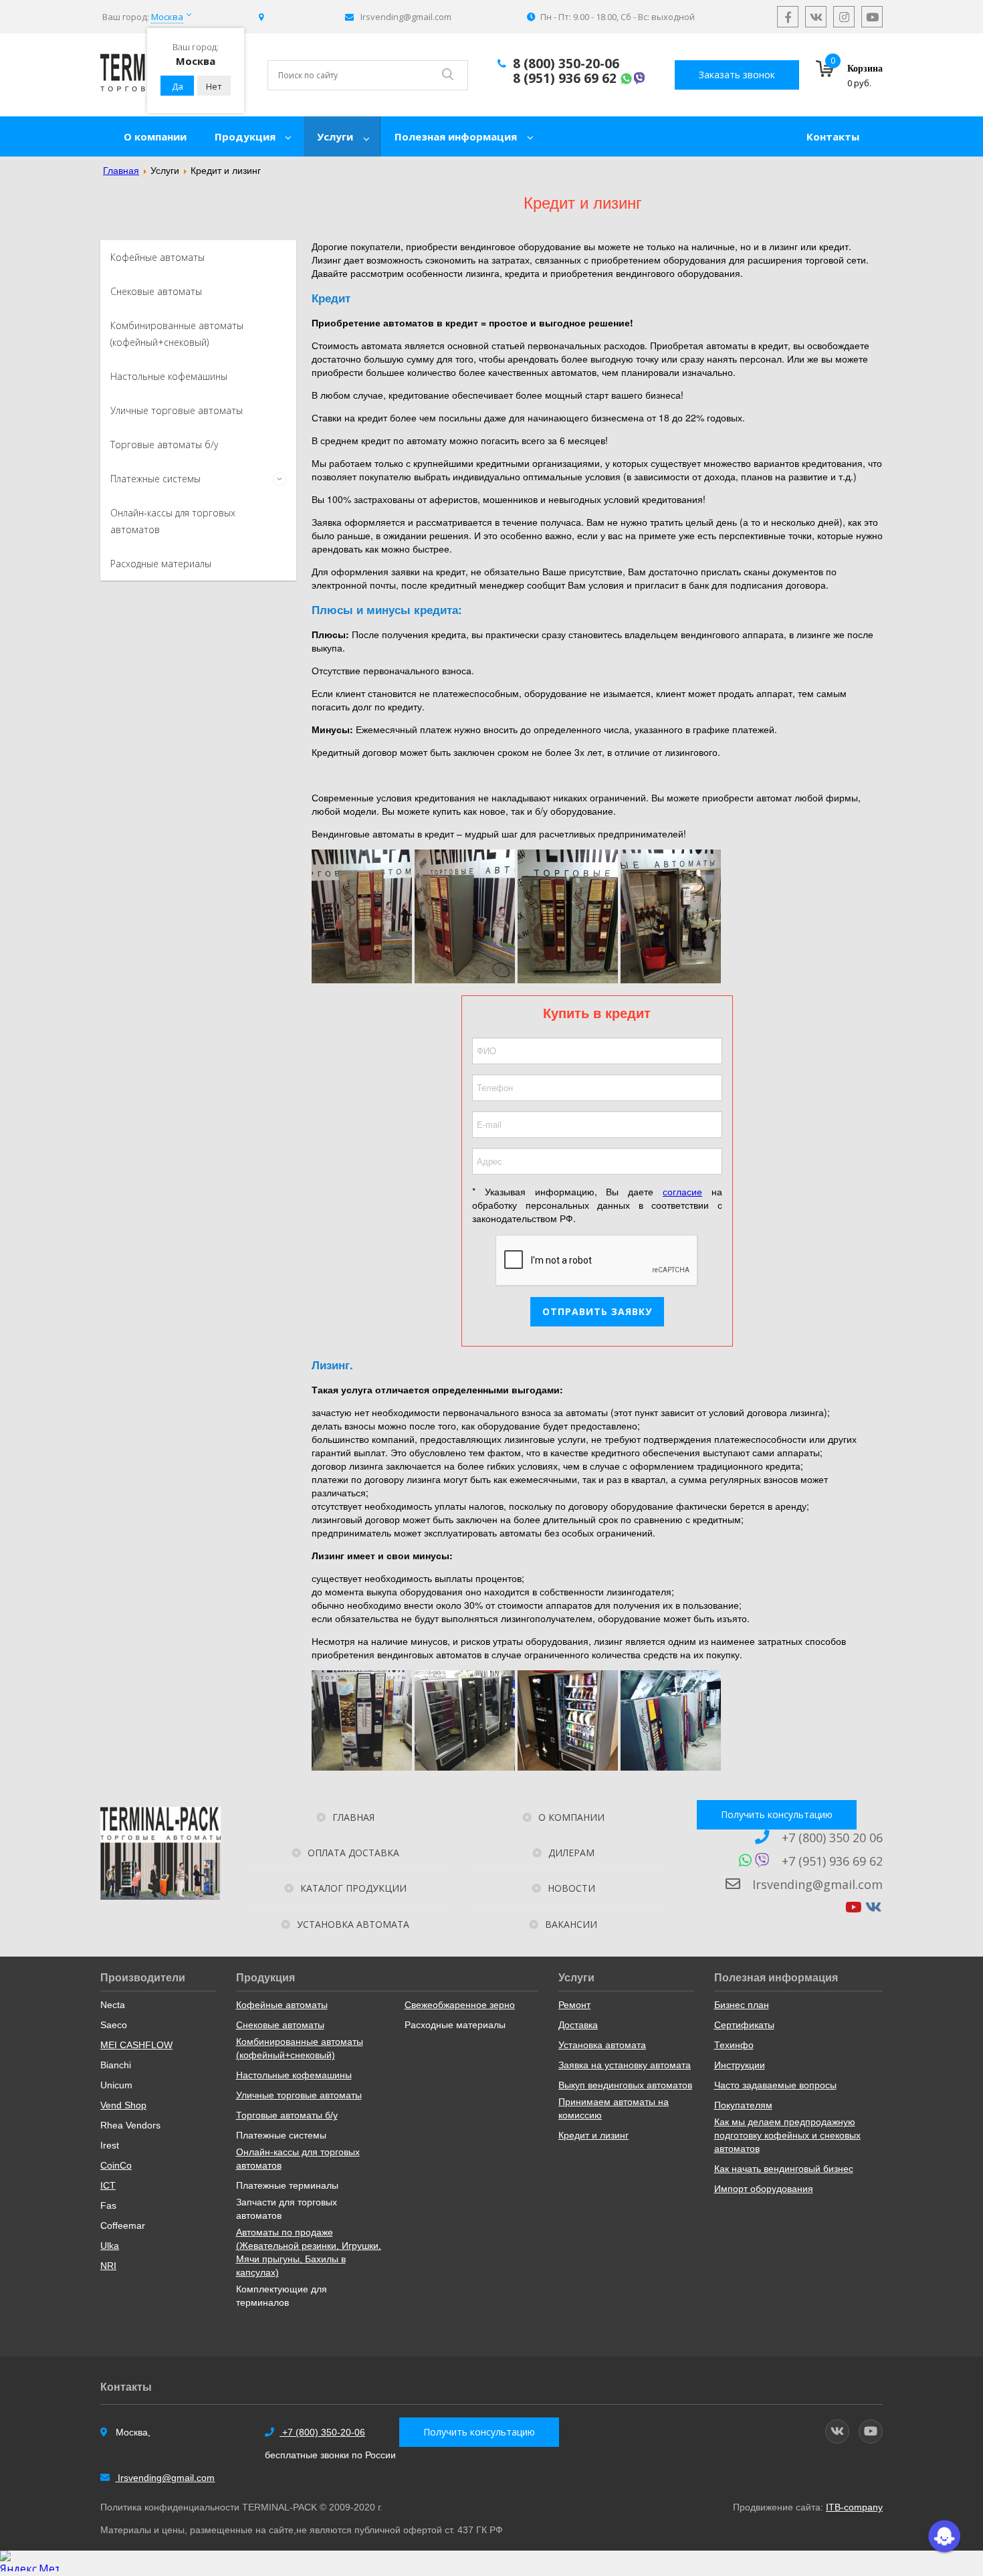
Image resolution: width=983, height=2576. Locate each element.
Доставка (578, 2025)
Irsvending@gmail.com (816, 1884)
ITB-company (854, 2507)
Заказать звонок (737, 75)
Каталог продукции (353, 1888)
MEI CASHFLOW (136, 2045)
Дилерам (571, 1853)
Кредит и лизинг (593, 2135)
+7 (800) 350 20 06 (831, 1838)
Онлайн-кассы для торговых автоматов (298, 2159)
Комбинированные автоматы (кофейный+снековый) (300, 2048)
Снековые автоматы (156, 291)
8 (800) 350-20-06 (566, 64)
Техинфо (734, 2045)
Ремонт (574, 2005)
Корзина (865, 69)
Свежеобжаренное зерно (460, 2005)
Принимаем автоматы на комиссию (614, 2108)
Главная (353, 1817)
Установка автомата (353, 1924)
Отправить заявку (597, 1311)
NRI (108, 2266)
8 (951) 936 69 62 (565, 78)
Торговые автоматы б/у (164, 444)
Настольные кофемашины (169, 376)
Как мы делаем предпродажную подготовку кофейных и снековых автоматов (787, 2135)
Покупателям (743, 2105)
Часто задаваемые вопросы (775, 2085)
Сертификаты (744, 2025)
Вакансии (571, 1924)
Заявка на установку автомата (625, 2065)
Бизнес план (742, 2005)
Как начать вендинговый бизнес (784, 2169)
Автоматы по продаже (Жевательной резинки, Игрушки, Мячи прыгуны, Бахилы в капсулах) (309, 2252)
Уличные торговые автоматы (177, 410)
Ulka (110, 2246)
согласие (682, 1191)
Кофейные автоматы (157, 257)
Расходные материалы (161, 564)
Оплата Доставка (353, 1853)
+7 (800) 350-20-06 (322, 2432)
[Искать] (448, 75)
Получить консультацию (777, 1814)
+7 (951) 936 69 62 (832, 1861)
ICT (108, 2185)
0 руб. (859, 83)
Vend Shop (123, 2105)
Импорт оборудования (764, 2189)
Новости (571, 1888)
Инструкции (740, 2065)
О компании (571, 1817)
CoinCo (116, 2165)
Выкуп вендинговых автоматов (625, 2085)
